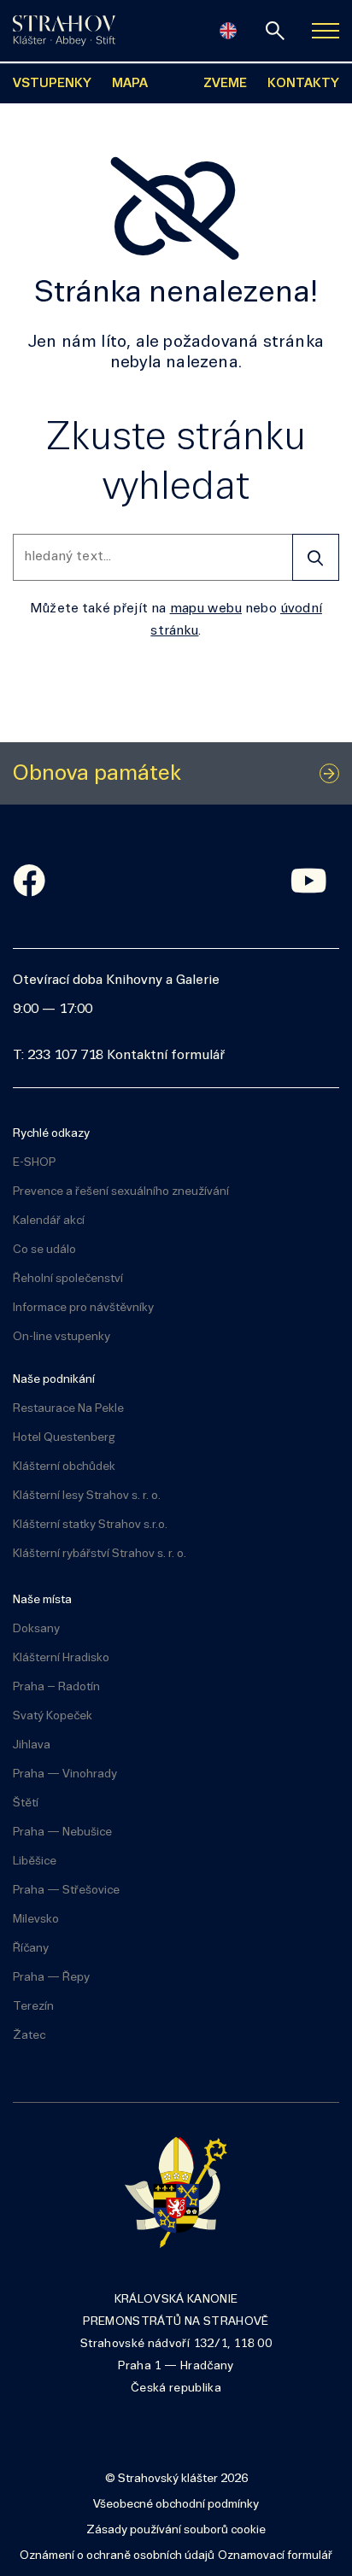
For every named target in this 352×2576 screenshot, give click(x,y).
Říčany (31, 1949)
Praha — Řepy (51, 1978)
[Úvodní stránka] (64, 31)
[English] (228, 31)
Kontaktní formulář (166, 1056)
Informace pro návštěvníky (83, 1308)
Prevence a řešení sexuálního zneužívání (121, 1192)
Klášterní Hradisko (61, 1658)
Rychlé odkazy (51, 1134)
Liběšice (35, 1862)
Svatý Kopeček (53, 1716)
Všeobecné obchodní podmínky (176, 2505)
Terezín (33, 2007)
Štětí (26, 1803)
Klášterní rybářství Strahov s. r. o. (100, 1554)
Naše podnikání (54, 1380)
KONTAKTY (303, 84)
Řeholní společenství (68, 1279)
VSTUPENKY (52, 84)
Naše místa (42, 1600)
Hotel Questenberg (64, 1438)
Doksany (36, 1629)
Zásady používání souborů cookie (176, 2530)
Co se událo (44, 1250)
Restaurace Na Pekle (68, 1409)
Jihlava (32, 1745)
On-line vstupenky (62, 1337)
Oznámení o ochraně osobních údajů (117, 2556)
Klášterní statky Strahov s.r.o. (90, 1525)
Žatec (29, 2036)
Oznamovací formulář (275, 2556)
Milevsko (36, 1920)
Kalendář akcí (49, 1221)
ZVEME (225, 84)
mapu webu (206, 609)
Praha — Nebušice (62, 1832)
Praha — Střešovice (66, 1891)
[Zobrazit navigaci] (326, 31)
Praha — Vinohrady (65, 1774)
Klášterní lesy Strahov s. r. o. (87, 1496)
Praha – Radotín (56, 1687)
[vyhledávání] (275, 31)
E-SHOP (34, 1163)
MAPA (130, 84)
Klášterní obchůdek (64, 1467)
